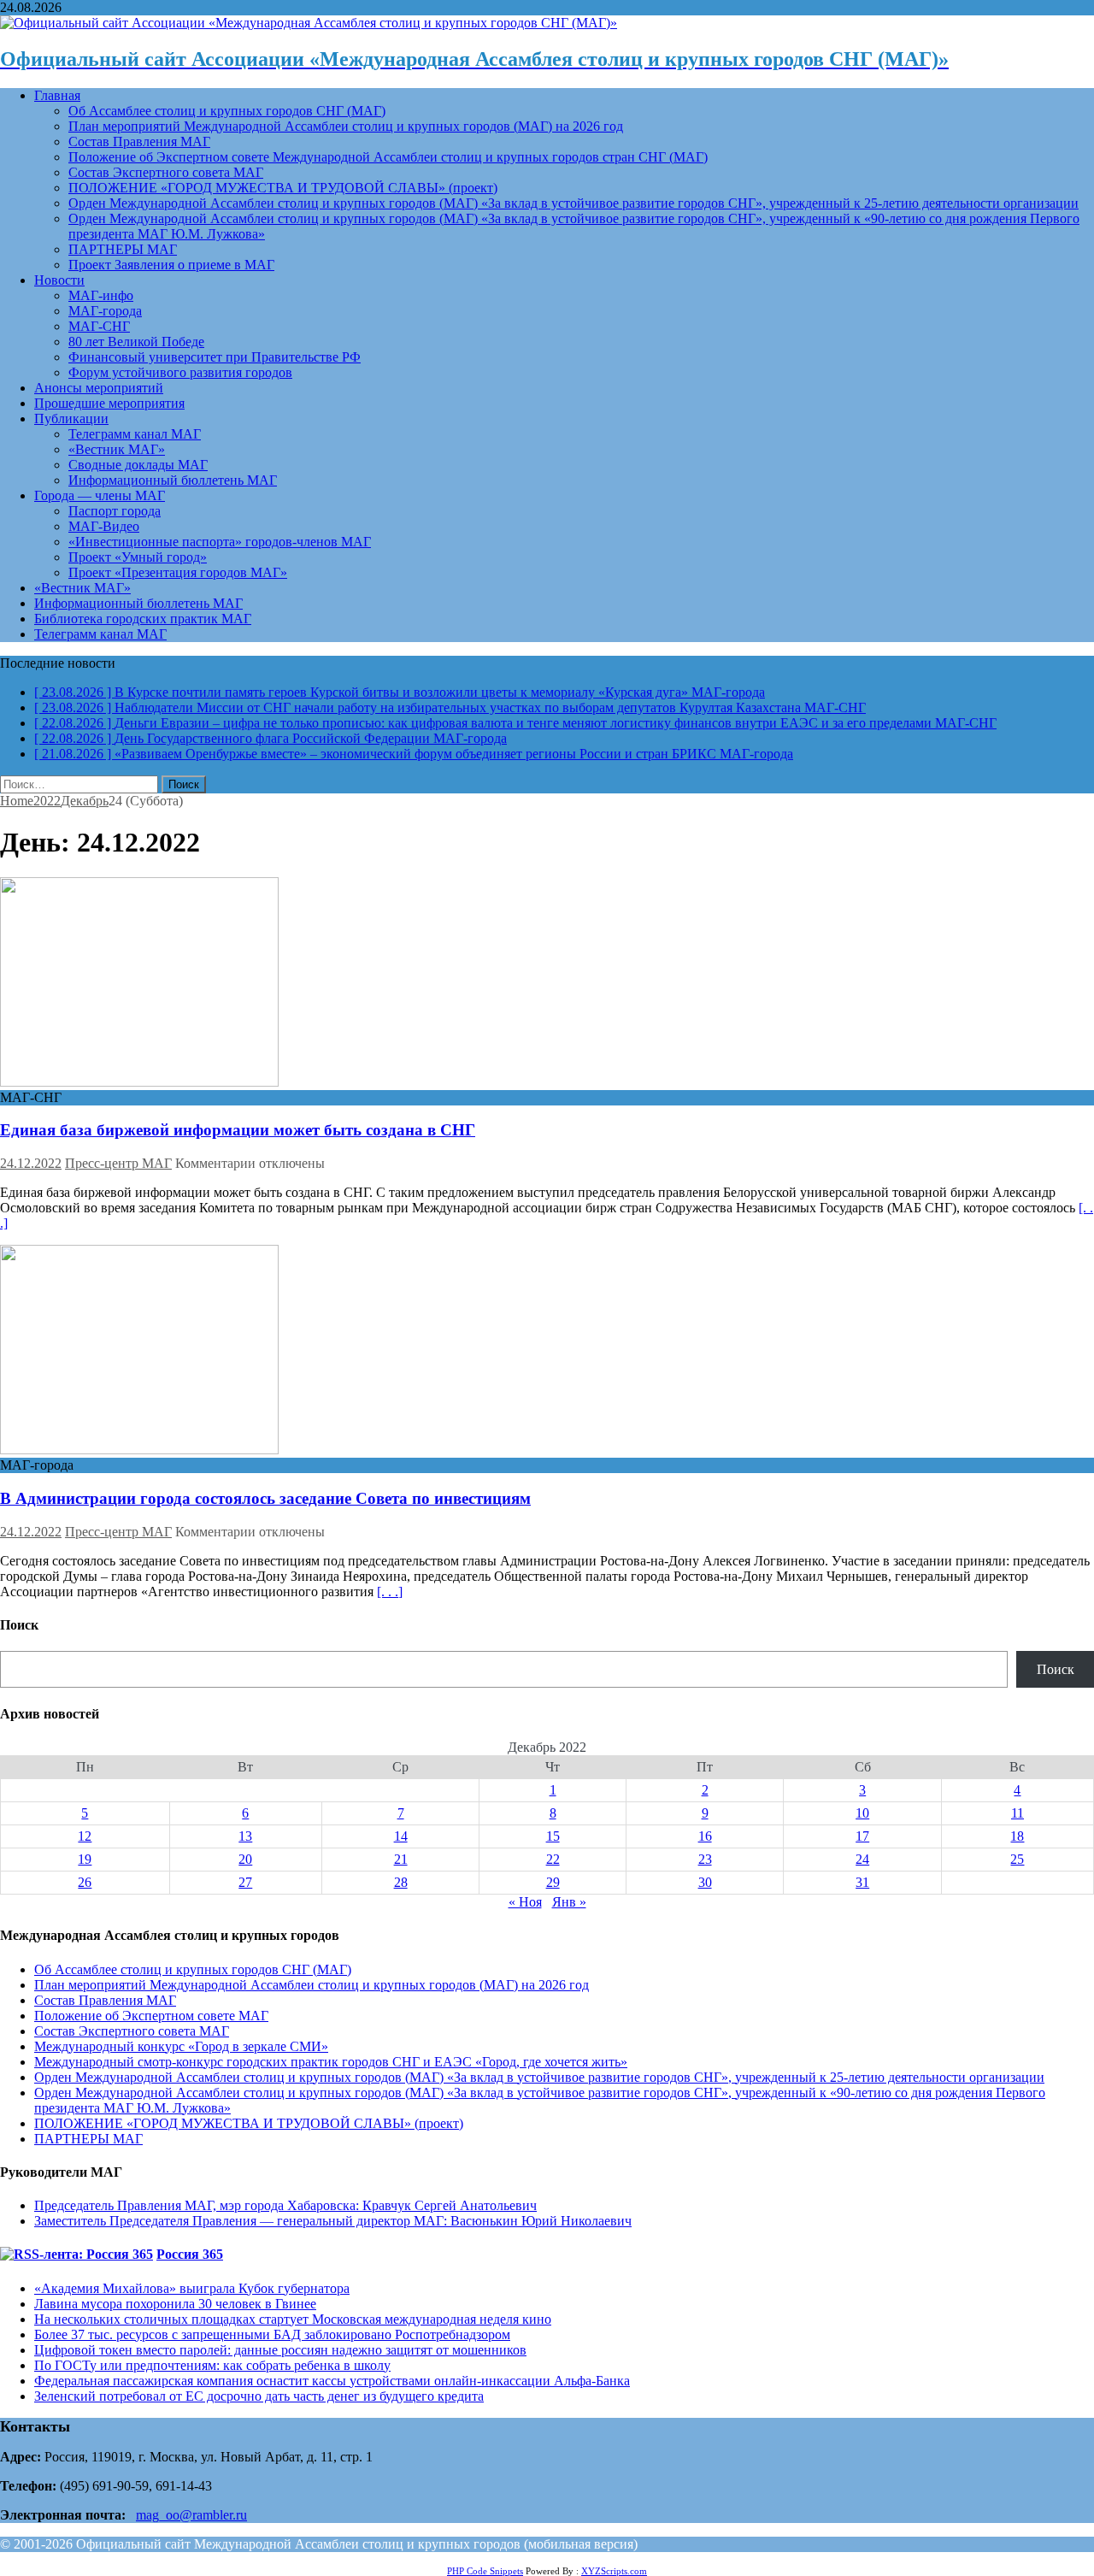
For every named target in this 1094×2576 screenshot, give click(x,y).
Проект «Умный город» (138, 557)
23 (705, 1859)
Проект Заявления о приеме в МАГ (171, 265)
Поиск (1056, 1669)
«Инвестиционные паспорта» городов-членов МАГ (220, 542)
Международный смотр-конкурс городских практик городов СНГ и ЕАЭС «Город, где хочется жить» (331, 2062)
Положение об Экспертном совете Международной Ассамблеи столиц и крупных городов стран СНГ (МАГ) (388, 157)
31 (862, 1882)
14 (401, 1836)
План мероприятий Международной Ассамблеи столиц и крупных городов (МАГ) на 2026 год (346, 126)
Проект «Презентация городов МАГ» (178, 572)
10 (862, 1813)
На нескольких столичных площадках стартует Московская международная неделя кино (293, 2319)
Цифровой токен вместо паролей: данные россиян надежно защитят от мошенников (280, 2350)
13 (245, 1836)
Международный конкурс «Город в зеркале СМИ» (181, 2046)
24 (862, 1859)
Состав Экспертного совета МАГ (166, 172)
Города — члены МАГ (100, 495)
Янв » (569, 1902)
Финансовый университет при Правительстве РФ (215, 357)
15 (553, 1836)
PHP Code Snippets (485, 2571)
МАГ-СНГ (99, 326)
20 (245, 1859)
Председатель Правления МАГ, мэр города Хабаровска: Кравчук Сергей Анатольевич (285, 2205)
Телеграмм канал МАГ (135, 434)
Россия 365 (190, 2254)
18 (1017, 1836)
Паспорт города (115, 511)
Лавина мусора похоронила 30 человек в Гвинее (175, 2304)
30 (705, 1882)
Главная (57, 95)
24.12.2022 (31, 1163)
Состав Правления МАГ (139, 141)
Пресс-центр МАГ (118, 1163)
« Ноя (525, 1902)
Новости (59, 280)
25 (1017, 1859)
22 (553, 1859)
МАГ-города (105, 311)
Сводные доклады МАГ (138, 465)
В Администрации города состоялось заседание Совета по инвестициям (265, 1498)
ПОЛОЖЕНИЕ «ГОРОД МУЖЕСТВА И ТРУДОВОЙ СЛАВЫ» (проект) (283, 188)
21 (401, 1859)
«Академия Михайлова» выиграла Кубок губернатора (192, 2288)
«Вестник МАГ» (117, 449)
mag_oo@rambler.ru (191, 2515)
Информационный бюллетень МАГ (173, 480)
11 (1018, 1813)
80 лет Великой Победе (136, 342)
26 (85, 1882)
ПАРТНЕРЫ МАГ (123, 249)
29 (553, 1882)
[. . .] (390, 1592)
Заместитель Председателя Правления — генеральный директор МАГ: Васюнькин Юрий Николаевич (333, 2221)
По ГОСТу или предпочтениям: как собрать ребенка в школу (212, 2365)
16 (705, 1836)
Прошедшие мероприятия (109, 403)
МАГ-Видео (104, 526)
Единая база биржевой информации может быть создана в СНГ (238, 1130)
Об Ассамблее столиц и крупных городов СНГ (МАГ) (227, 111)
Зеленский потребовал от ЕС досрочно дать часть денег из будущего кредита (259, 2396)
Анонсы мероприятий (99, 388)
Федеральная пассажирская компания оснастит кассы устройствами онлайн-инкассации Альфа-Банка (332, 2381)
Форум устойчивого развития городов (180, 372)
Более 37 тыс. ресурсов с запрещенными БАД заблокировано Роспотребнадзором (272, 2334)
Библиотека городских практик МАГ (143, 619)
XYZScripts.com (614, 2571)
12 (85, 1836)
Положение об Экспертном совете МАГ (151, 2016)
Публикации (71, 419)
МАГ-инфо (101, 295)
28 (401, 1882)
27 (245, 1882)
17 (862, 1836)
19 (85, 1859)
